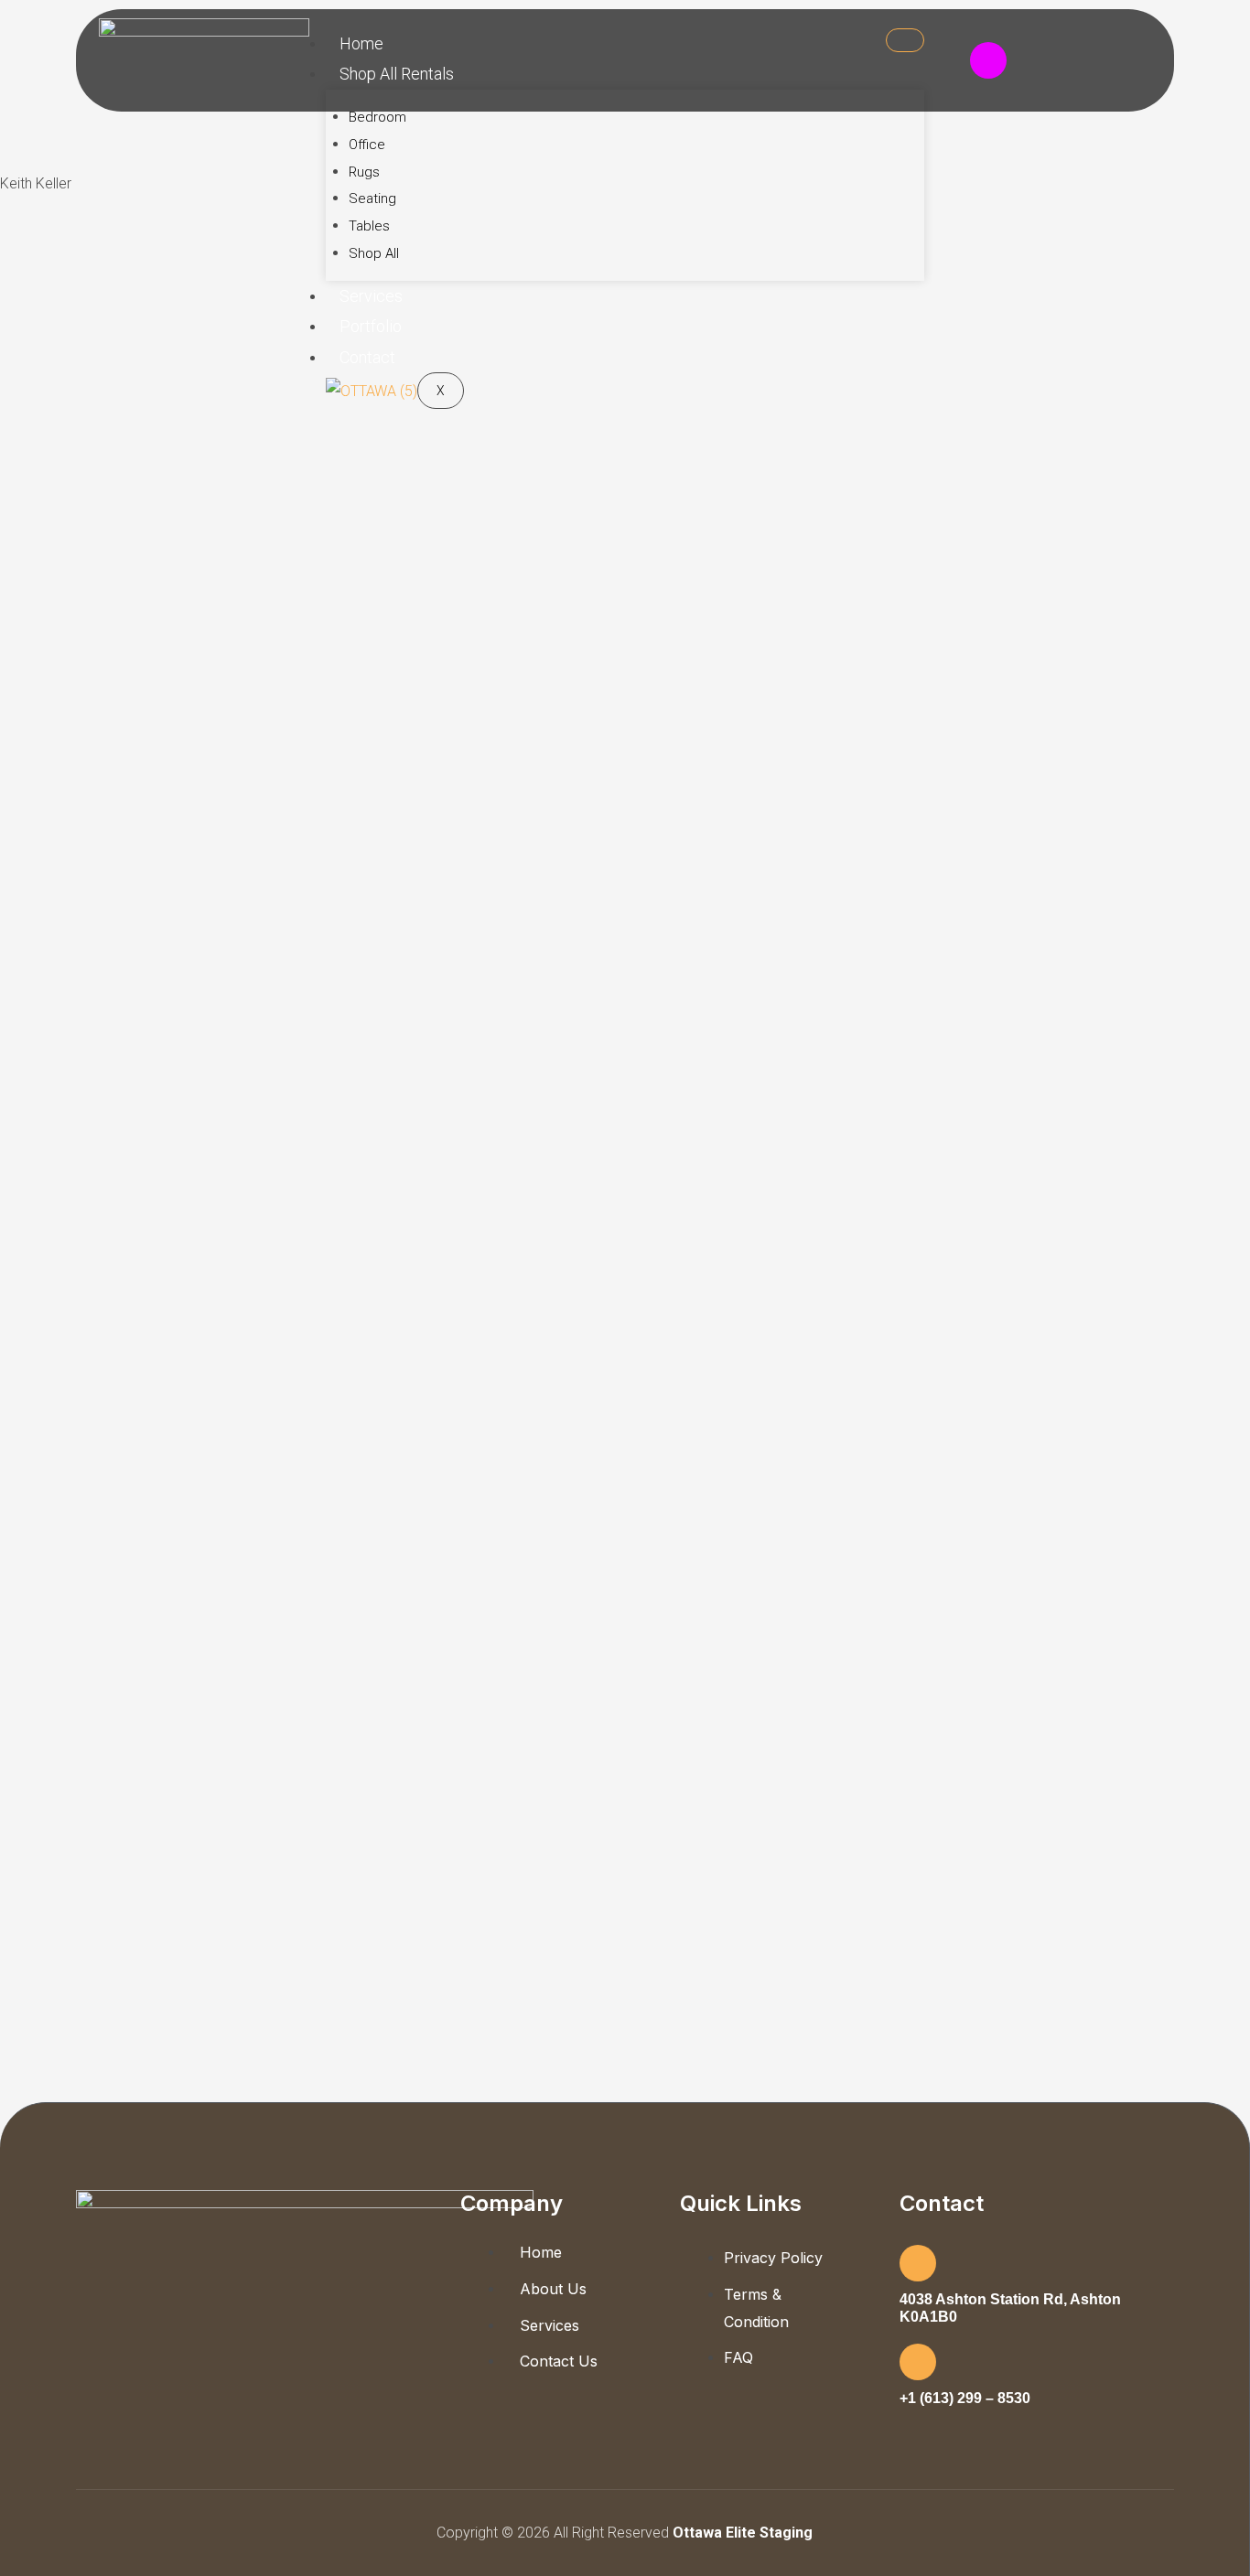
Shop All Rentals (397, 74)
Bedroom (377, 117)
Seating (372, 199)
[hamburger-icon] (905, 40)
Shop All (374, 253)
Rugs (364, 172)
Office (367, 145)
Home (361, 43)
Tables (369, 226)
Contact (367, 357)
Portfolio (371, 326)
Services (371, 296)
